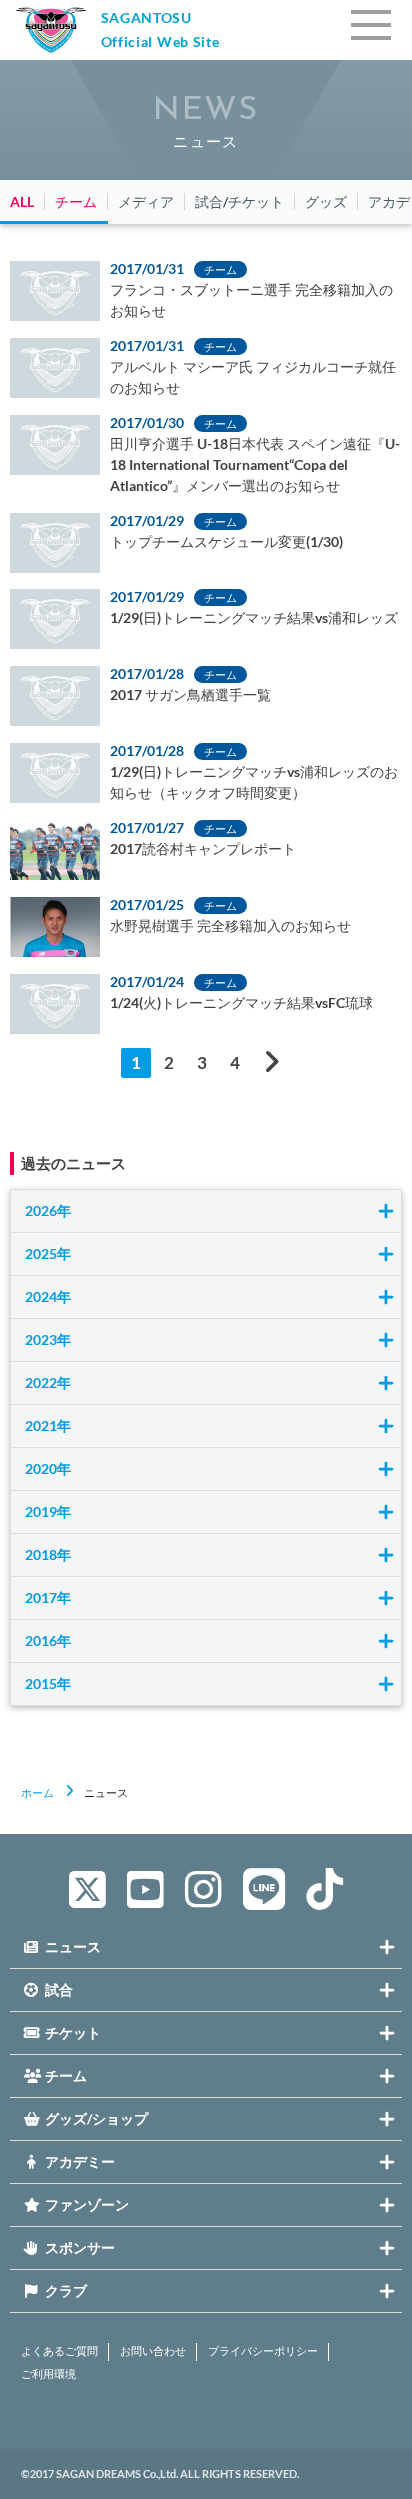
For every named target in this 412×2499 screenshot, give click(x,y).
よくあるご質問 (59, 2351)
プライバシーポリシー (263, 2351)
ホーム (37, 1792)
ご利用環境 (48, 2374)
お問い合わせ (153, 2351)
